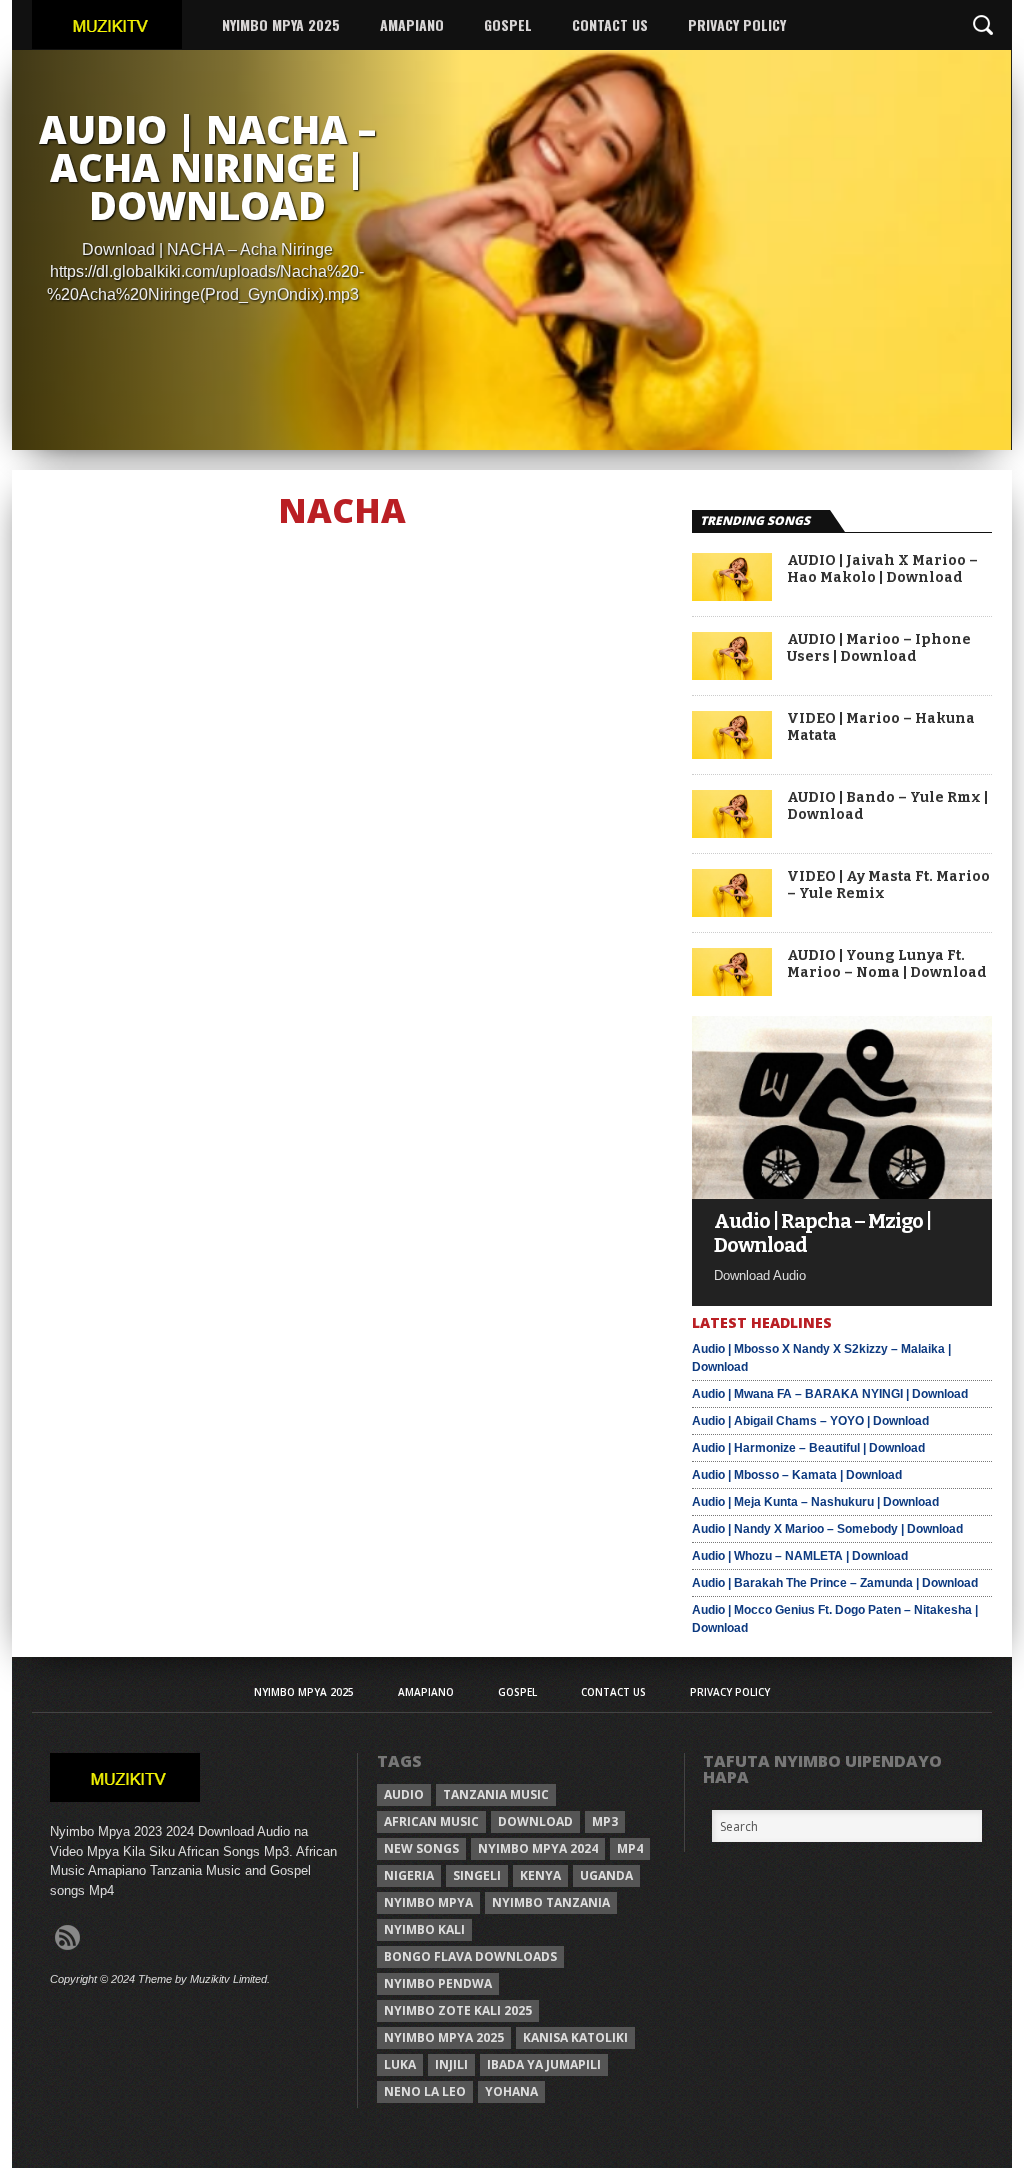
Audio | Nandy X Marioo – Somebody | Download (827, 1529)
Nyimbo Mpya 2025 (281, 24)
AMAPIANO (412, 24)
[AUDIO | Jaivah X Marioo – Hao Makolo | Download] (732, 595)
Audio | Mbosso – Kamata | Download (797, 1475)
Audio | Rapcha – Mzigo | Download (822, 1233)
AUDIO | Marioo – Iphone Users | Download (879, 648)
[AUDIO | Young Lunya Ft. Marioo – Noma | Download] (732, 990)
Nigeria (409, 1875)
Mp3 (605, 1821)
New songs (421, 1848)
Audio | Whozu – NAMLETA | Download (800, 1556)
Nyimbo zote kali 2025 (458, 2010)
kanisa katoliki (575, 2037)
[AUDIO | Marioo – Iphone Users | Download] (732, 674)
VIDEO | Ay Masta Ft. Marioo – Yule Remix (888, 885)
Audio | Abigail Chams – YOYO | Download (810, 1421)
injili (451, 2064)
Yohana (511, 2091)
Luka (400, 2064)
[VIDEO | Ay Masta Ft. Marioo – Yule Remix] (732, 911)
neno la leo (425, 2091)
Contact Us (610, 24)
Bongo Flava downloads (470, 1956)
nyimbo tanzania (551, 1902)
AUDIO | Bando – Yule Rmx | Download (887, 806)
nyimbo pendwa (438, 1983)
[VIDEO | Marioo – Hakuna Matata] (732, 753)
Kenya (540, 1875)
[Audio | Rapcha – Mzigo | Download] (842, 1193)
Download (535, 1821)
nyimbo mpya (428, 1902)
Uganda (606, 1875)
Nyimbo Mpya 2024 (538, 1848)
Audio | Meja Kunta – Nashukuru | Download (815, 1502)
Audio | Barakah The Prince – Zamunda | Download (835, 1583)
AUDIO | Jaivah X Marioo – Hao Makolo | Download (882, 569)
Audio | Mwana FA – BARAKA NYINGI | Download (830, 1394)
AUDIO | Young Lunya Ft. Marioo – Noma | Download (887, 964)
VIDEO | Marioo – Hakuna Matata (881, 727)
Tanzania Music (496, 1794)
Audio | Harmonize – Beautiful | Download (808, 1448)
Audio (404, 1794)
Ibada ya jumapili (544, 2064)
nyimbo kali (424, 1929)
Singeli (477, 1875)
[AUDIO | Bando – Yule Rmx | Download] (732, 832)
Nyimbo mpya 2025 (444, 2037)
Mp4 (630, 1848)
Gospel (508, 24)
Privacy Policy (737, 24)
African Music (431, 1821)
